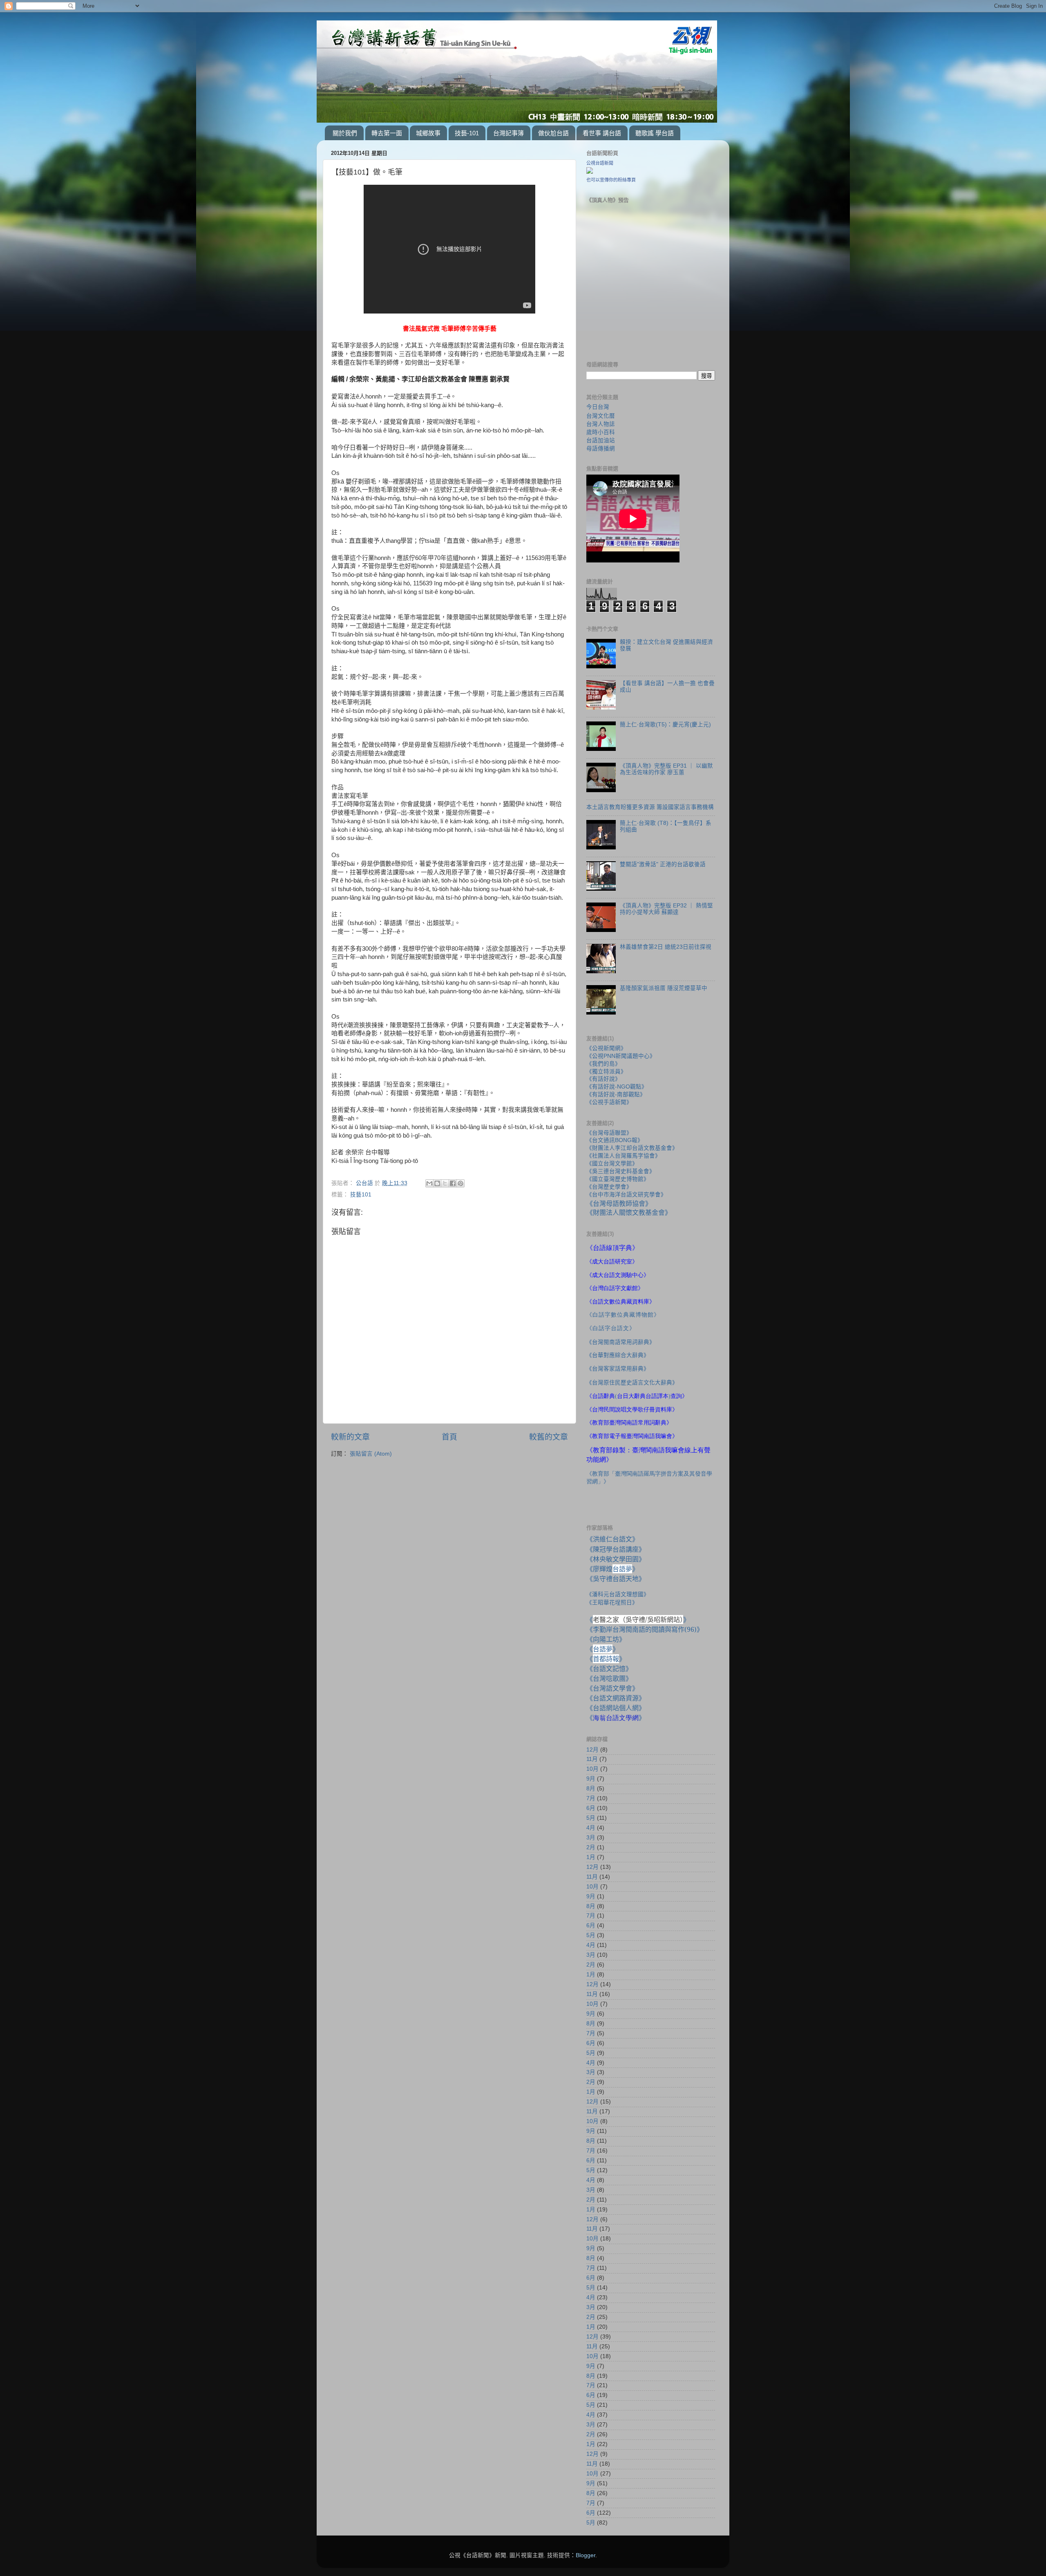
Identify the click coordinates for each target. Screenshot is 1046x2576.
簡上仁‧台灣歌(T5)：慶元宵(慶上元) (665, 725)
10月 (592, 1769)
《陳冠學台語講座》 (616, 1549)
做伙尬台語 (553, 133)
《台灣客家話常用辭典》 (618, 1369)
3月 (591, 1838)
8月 (591, 1789)
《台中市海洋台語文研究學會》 (626, 1195)
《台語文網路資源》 (616, 1698)
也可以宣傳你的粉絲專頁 (611, 180)
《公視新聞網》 (606, 1048)
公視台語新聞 (600, 163)
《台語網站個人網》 (616, 1708)
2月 (591, 1847)
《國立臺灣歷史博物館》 (618, 1179)
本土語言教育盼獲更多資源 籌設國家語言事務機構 (650, 807)
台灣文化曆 (601, 416)
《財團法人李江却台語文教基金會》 (632, 1148)
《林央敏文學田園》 (616, 1559)
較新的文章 (350, 1437)
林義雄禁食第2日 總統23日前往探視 (666, 947)
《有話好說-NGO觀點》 (617, 1087)
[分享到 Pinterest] (460, 1183)
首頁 (449, 1437)
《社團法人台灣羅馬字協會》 (624, 1156)
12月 (592, 1750)
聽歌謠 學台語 (655, 133)
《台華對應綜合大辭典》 (618, 1355)
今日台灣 (598, 407)
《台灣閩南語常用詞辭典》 (621, 1342)
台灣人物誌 (601, 424)
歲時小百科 (601, 432)
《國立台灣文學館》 (612, 1164)
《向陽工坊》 (606, 1639)
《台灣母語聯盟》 (609, 1133)
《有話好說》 (603, 1079)
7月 (591, 1798)
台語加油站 (601, 440)
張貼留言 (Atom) (371, 1454)
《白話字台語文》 (611, 1328)
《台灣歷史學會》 (609, 1187)
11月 (592, 1759)
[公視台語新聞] (590, 172)
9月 (591, 1779)
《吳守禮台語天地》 (616, 1579)
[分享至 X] (445, 1183)
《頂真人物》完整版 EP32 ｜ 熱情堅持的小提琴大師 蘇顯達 (666, 909)
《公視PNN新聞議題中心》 (621, 1056)
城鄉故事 (428, 133)
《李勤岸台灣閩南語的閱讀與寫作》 (645, 1629)
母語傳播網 (601, 448)
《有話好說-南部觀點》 (616, 1094)
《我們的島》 (603, 1064)
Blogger (586, 2555)
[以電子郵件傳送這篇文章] (429, 1183)
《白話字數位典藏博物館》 (623, 1315)
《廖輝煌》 (612, 1569)
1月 (591, 1857)
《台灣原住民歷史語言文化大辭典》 (632, 1382)
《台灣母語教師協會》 (619, 1203)
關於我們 (345, 133)
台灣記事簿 (508, 133)
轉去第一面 (387, 133)
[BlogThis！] (437, 1183)
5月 (591, 1818)
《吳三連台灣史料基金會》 (621, 1171)
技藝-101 (467, 133)
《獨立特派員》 (606, 1072)
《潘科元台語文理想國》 (618, 1594)
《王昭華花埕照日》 (612, 1602)
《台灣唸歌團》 (609, 1678)
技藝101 (361, 1195)
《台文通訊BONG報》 (615, 1140)
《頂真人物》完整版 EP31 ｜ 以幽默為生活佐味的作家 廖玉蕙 (666, 769)
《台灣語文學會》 (612, 1688)
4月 (591, 1828)
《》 (603, 1649)
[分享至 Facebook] (453, 1183)
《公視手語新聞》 (609, 1102)
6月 (591, 1808)
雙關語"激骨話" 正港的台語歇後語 (663, 864)
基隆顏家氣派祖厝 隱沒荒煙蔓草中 (664, 988)
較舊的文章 (549, 1437)
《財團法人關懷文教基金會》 (629, 1212)
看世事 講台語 (602, 133)
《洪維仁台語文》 (612, 1539)
